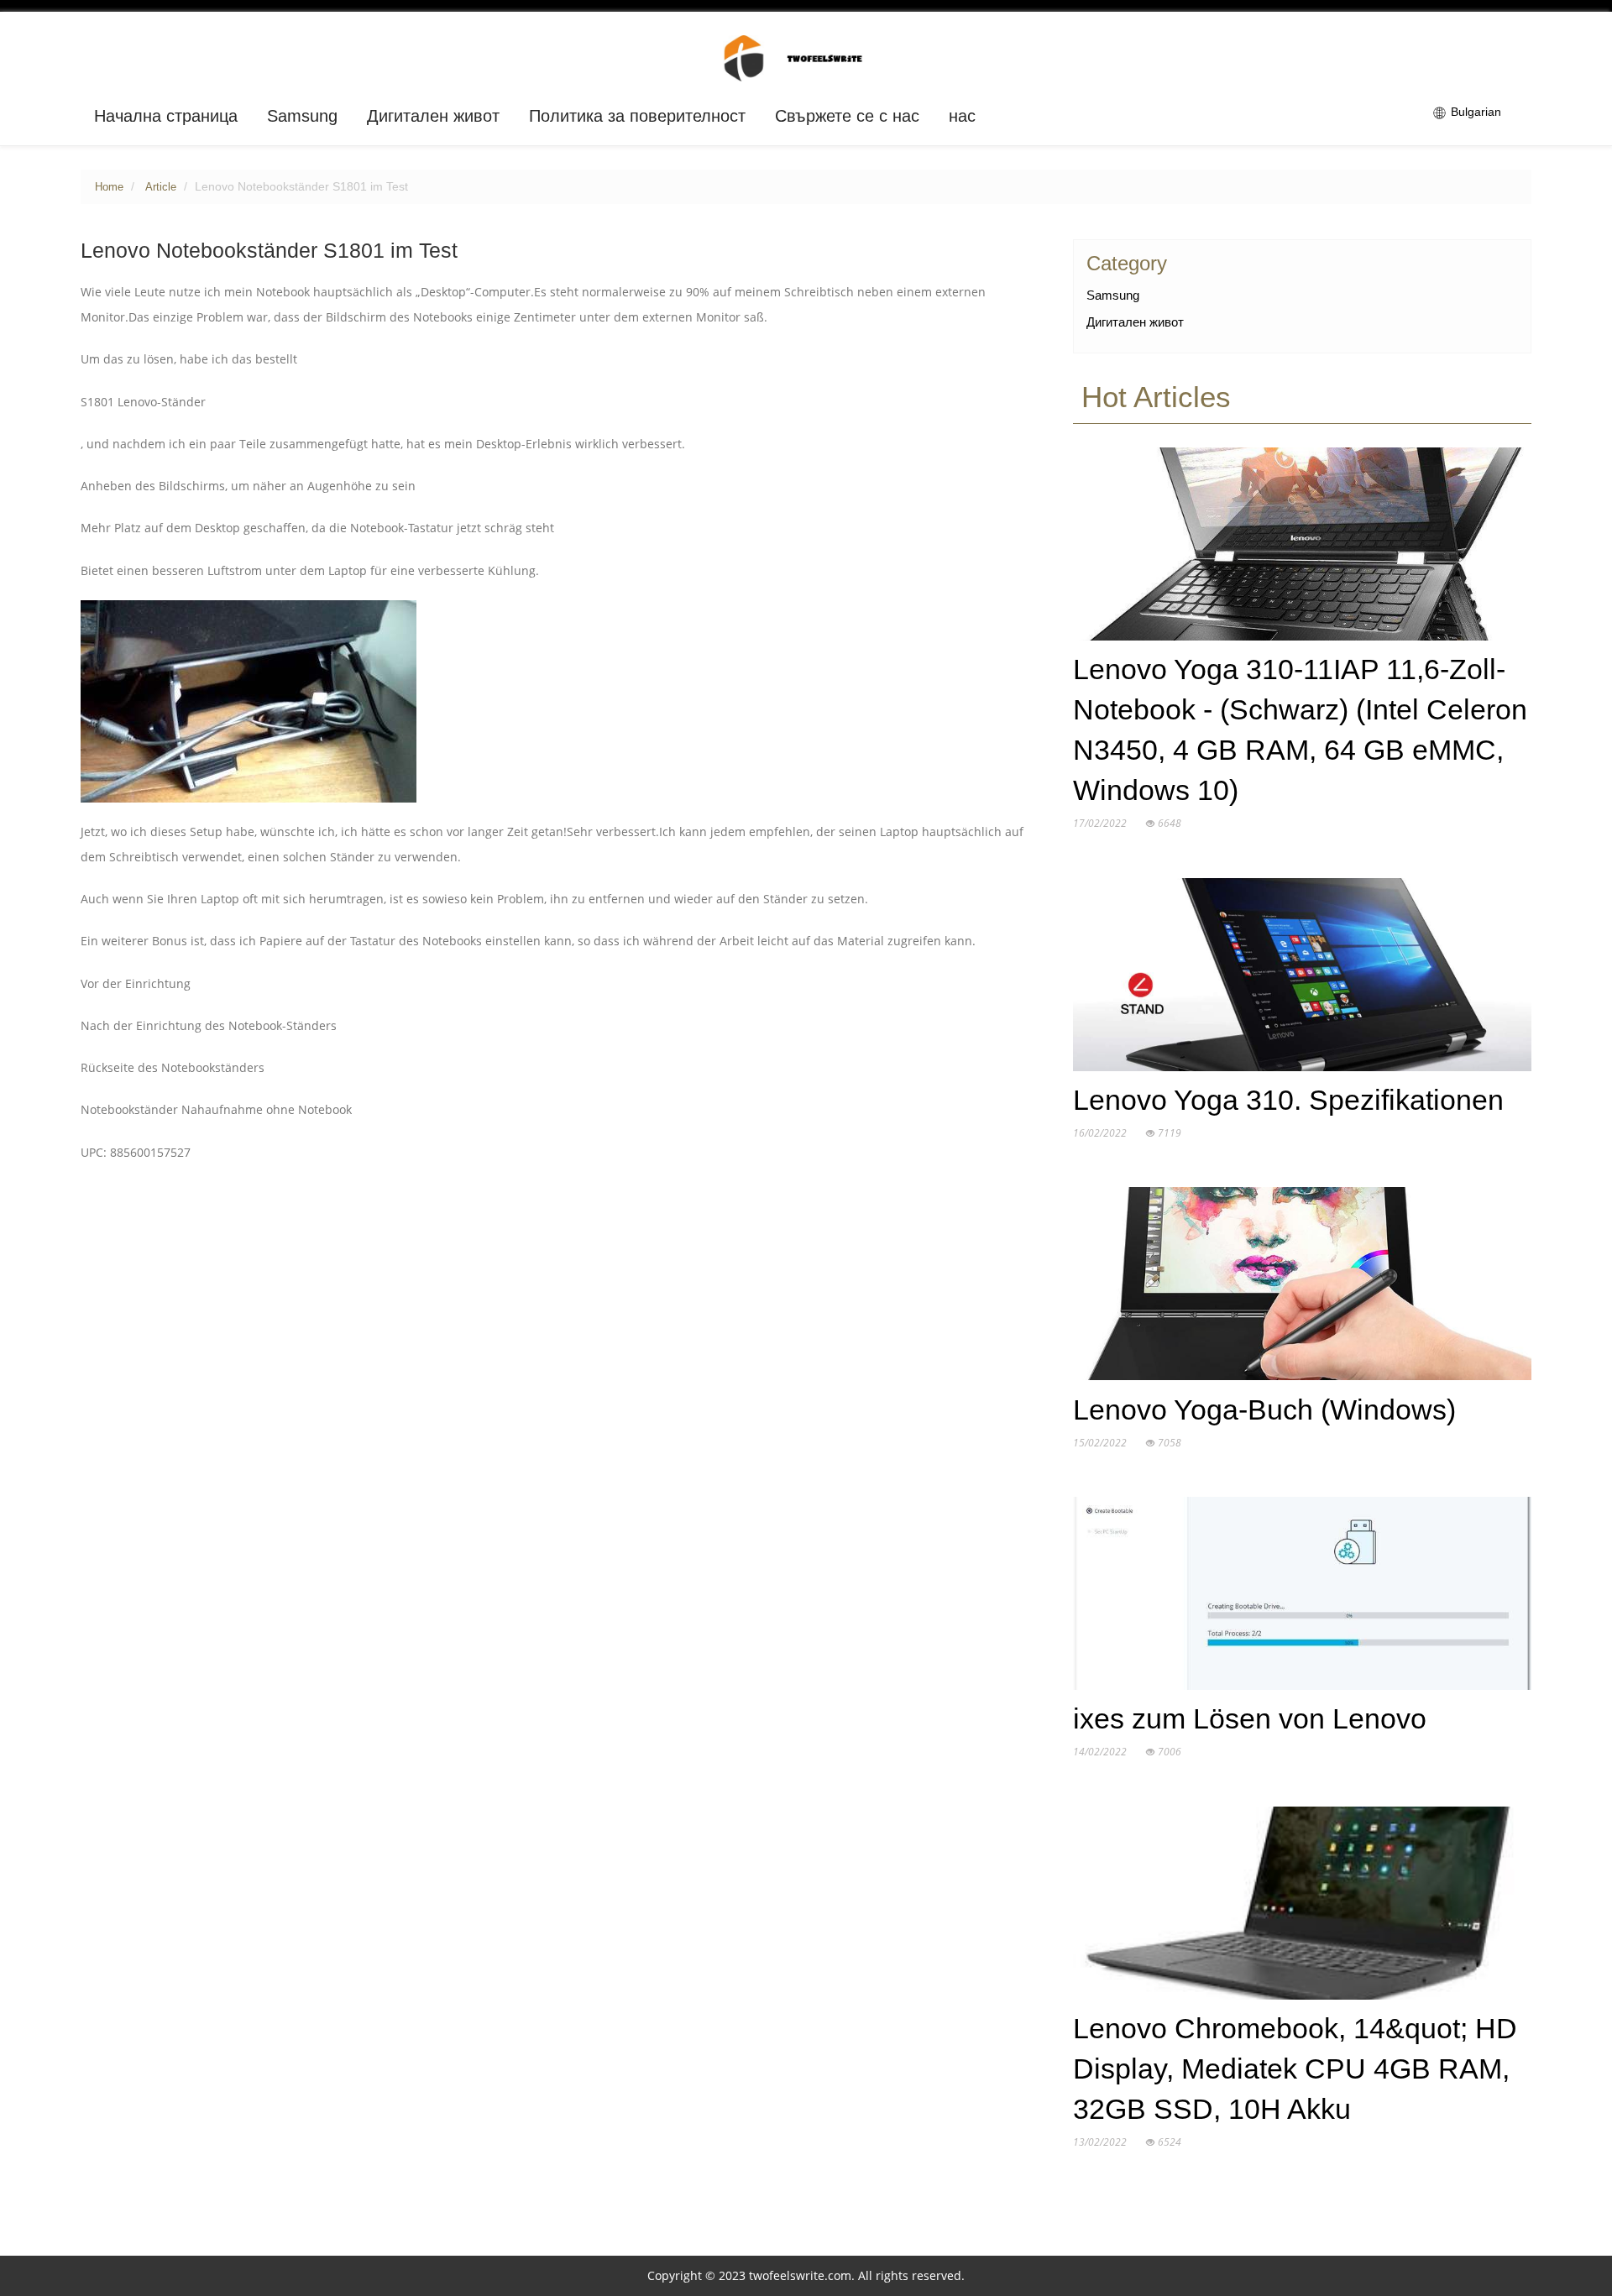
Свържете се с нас (847, 116)
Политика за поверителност (637, 116)
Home (109, 187)
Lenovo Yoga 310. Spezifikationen (1288, 1100)
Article (161, 187)
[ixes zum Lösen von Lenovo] (1302, 1597)
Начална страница (166, 116)
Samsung (302, 116)
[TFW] (806, 57)
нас (962, 116)
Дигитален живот (433, 116)
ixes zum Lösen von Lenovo (1250, 1719)
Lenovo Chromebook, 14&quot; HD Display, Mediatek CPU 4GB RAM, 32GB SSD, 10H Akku (1295, 2069)
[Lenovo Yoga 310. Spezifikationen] (1302, 978)
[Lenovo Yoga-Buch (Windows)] (1302, 1288)
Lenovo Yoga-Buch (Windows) (1264, 1410)
